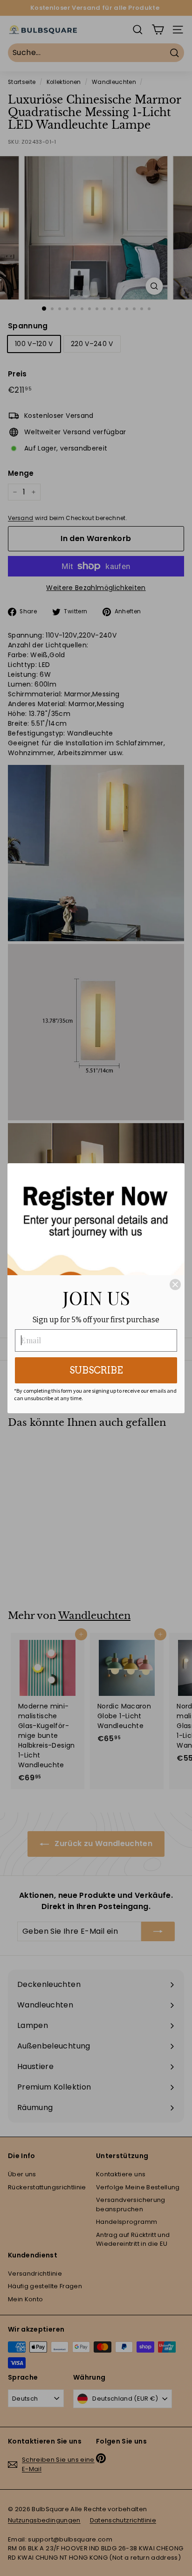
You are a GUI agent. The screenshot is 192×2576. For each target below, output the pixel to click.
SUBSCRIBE (96, 1370)
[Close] (175, 1285)
